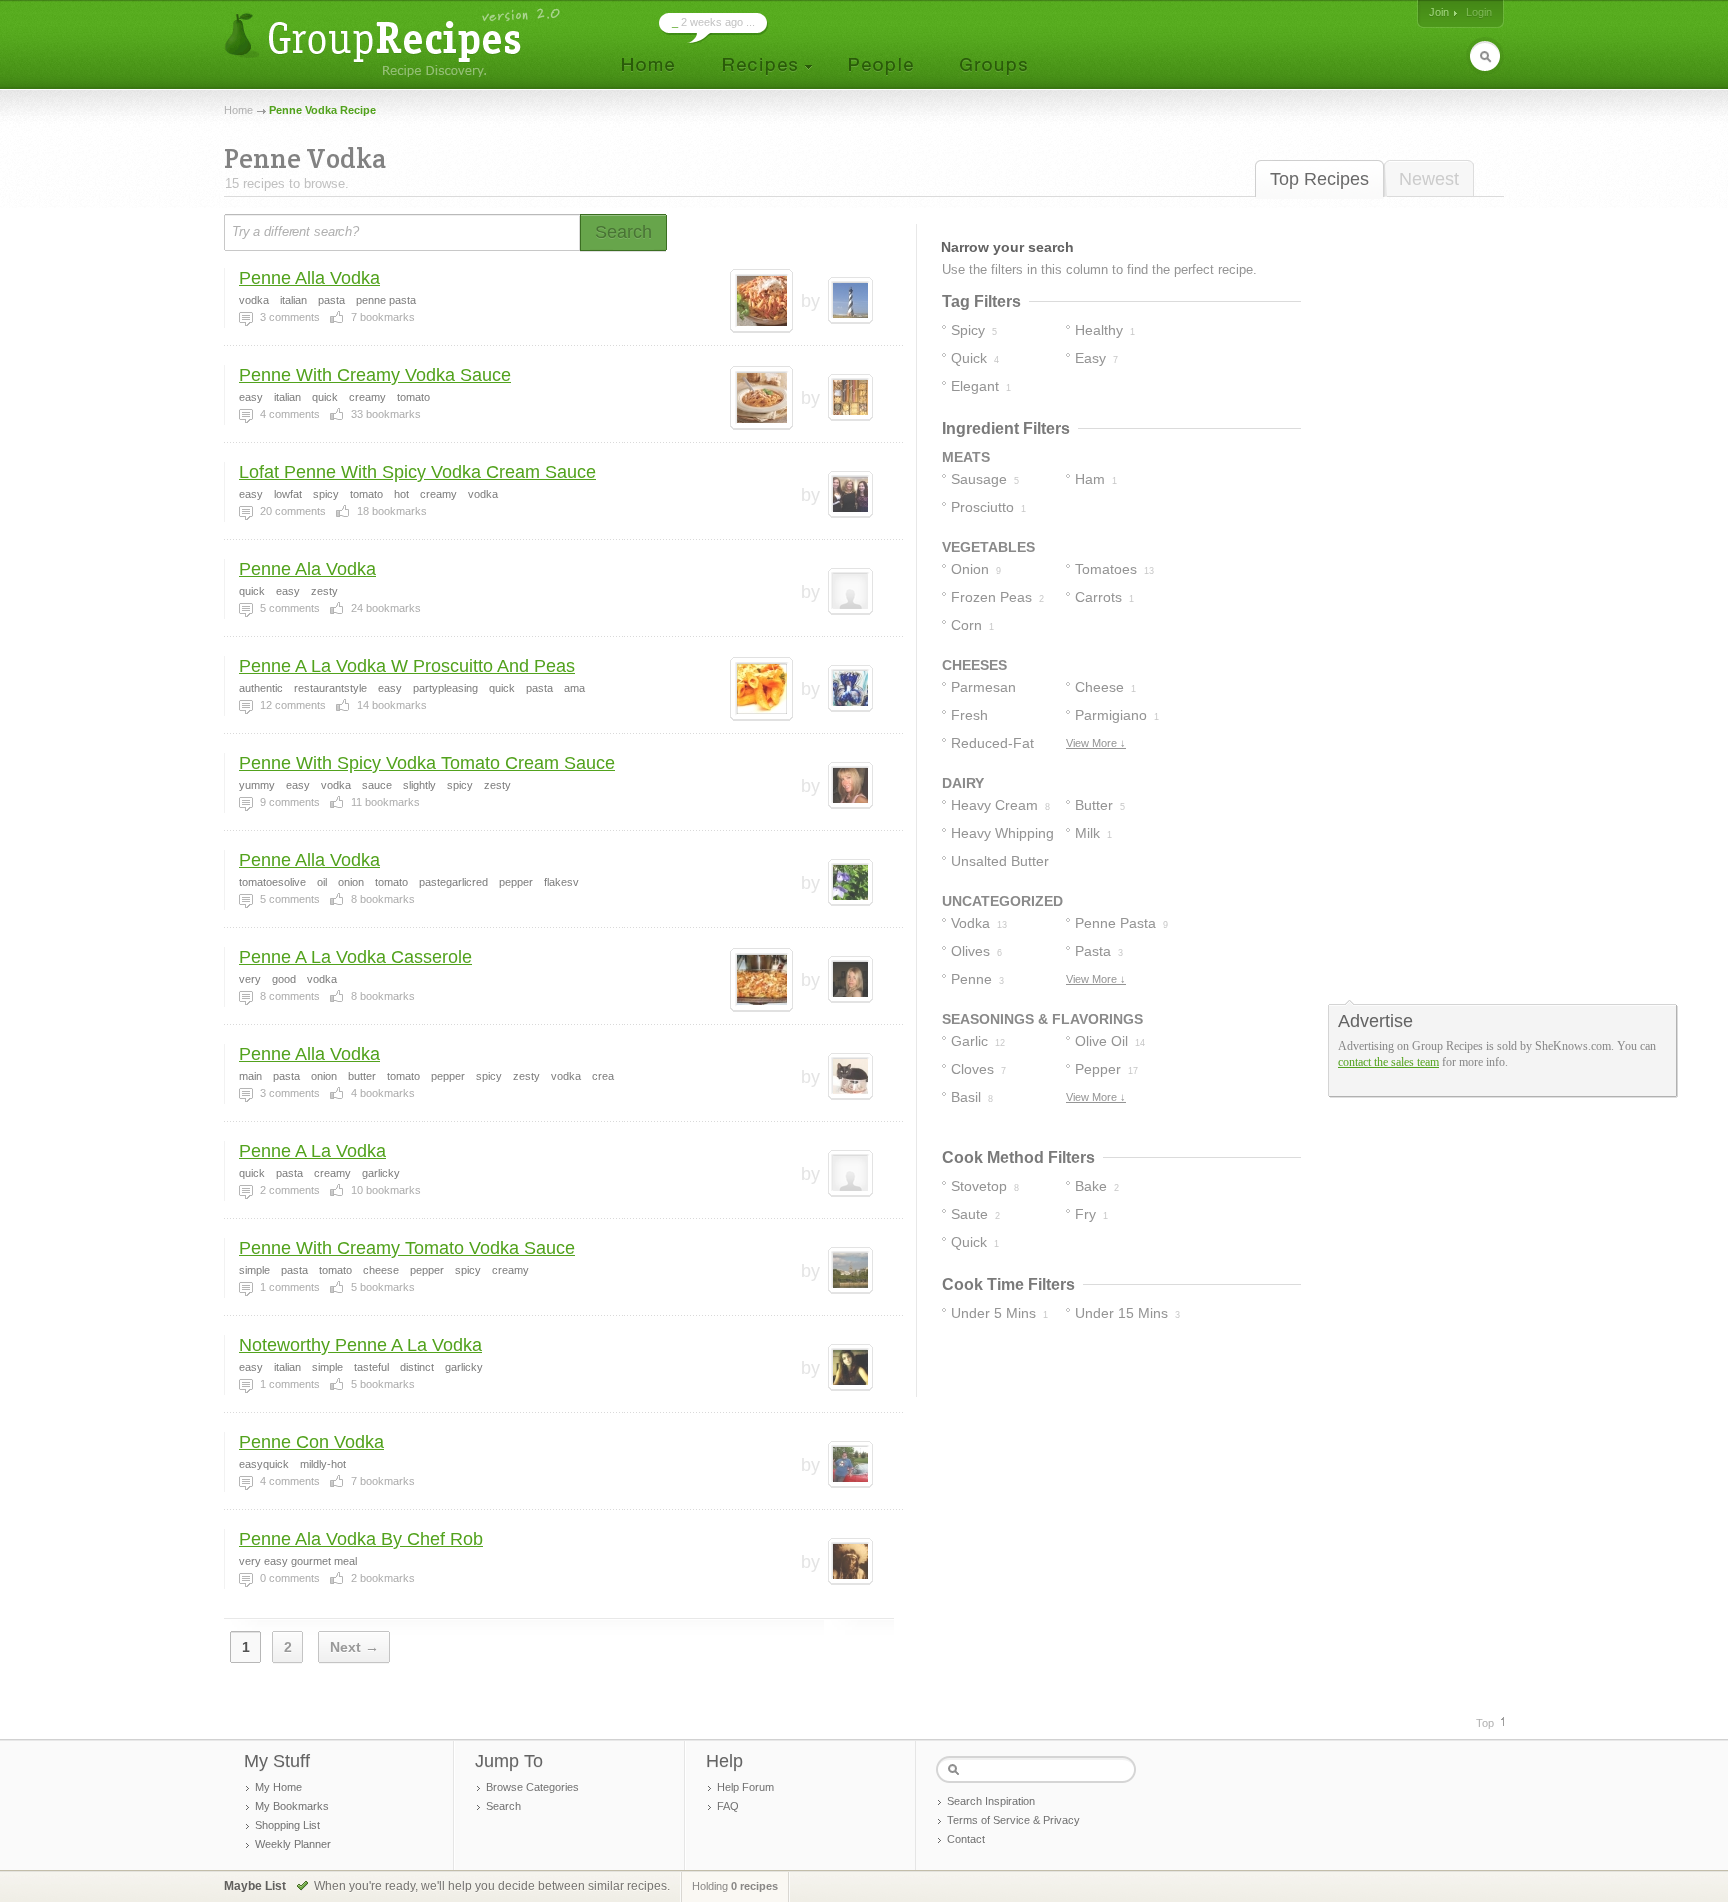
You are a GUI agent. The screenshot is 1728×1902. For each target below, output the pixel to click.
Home (238, 110)
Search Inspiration (991, 1801)
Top (1485, 1723)
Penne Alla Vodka (309, 278)
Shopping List (287, 1825)
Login (1479, 12)
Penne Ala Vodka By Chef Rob (361, 1539)
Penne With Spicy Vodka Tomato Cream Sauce (427, 763)
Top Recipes (1319, 179)
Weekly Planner (293, 1844)
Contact (966, 1839)
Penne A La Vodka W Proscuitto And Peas (407, 666)
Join (1439, 12)
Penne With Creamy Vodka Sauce (375, 375)
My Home (278, 1787)
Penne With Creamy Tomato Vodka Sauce (407, 1248)
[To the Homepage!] (394, 42)
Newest (1429, 179)
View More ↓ (1096, 743)
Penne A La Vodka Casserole (355, 957)
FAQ (728, 1806)
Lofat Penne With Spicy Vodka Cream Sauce (417, 472)
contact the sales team (1388, 1062)
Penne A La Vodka (312, 1151)
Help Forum (745, 1787)
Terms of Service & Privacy (1013, 1820)
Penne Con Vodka (311, 1442)
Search (503, 1806)
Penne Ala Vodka (307, 569)
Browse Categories (532, 1787)
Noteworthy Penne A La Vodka (360, 1345)
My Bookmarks (292, 1806)
